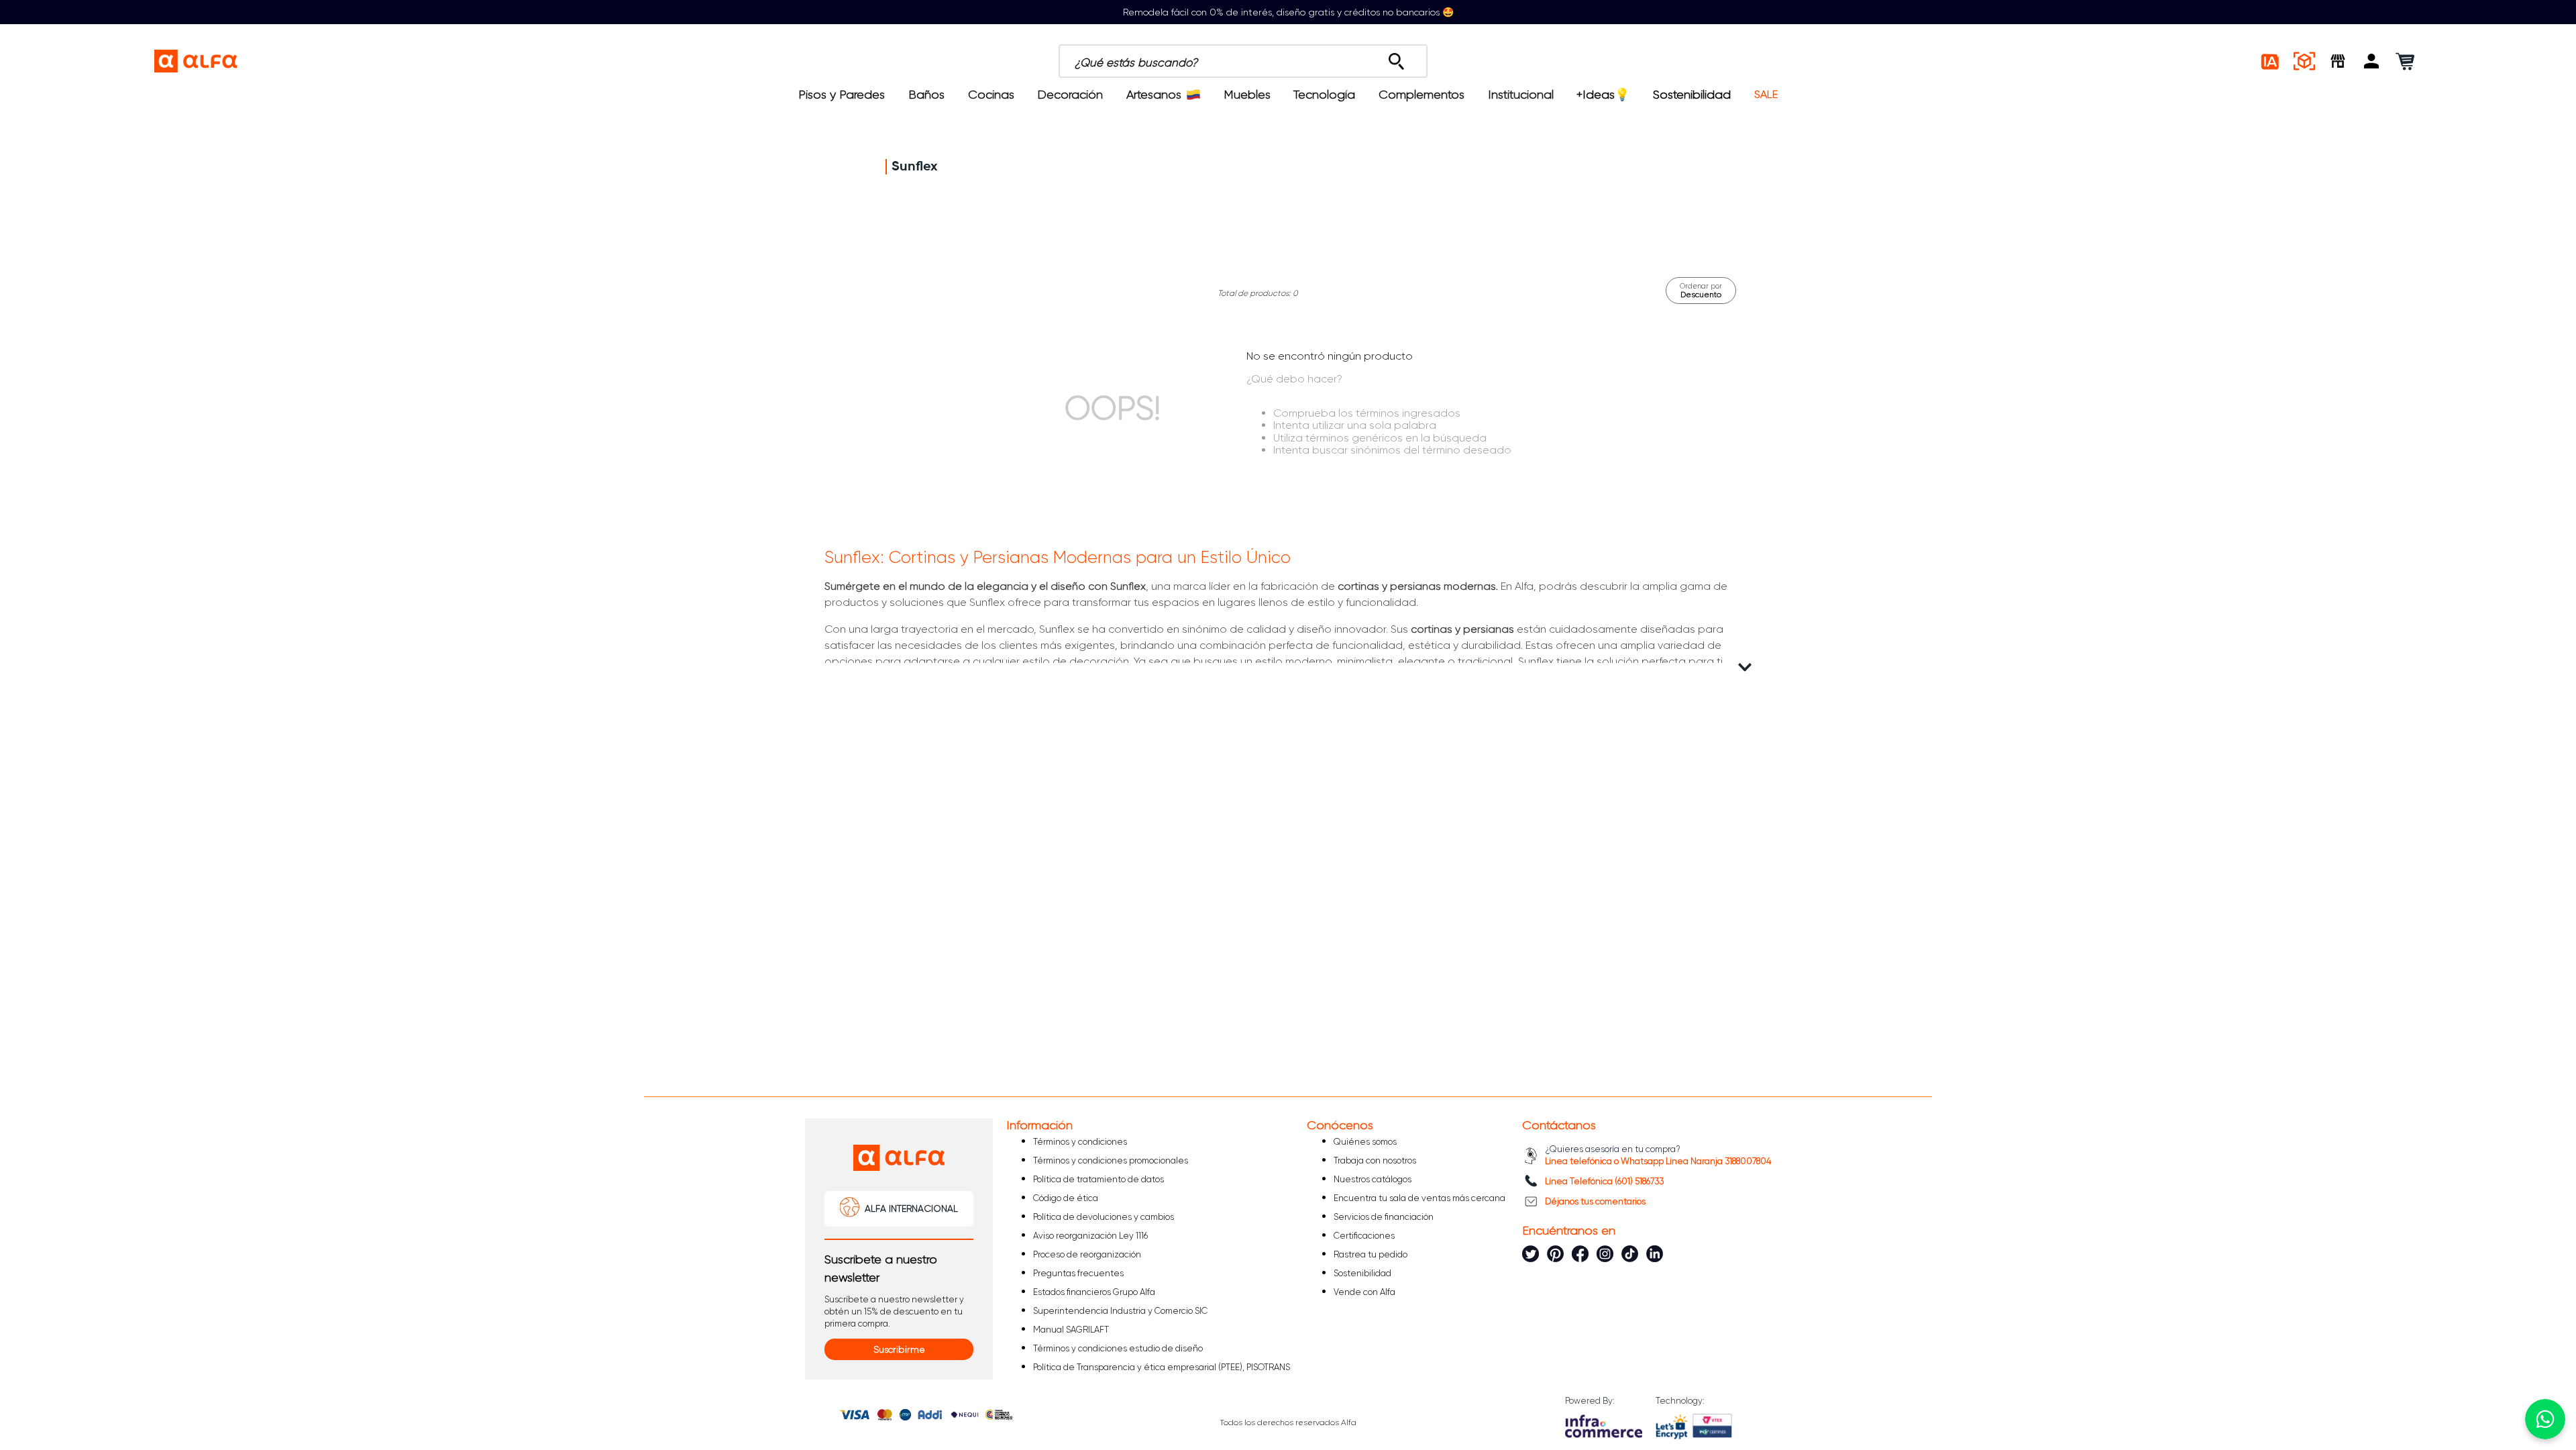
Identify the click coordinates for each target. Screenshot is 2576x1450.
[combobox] (1316, 61)
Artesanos (1154, 95)
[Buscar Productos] (1396, 58)
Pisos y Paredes (842, 95)
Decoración (1070, 95)
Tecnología (1324, 95)
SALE (1766, 95)
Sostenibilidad (1692, 95)
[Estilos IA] (2271, 61)
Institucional (1521, 95)
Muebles (1247, 95)
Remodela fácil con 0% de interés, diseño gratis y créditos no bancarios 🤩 (1288, 12)
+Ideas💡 (1603, 95)
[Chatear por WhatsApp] (2545, 1419)
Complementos (1421, 95)
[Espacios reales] (2304, 61)
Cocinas (991, 95)
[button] (2371, 61)
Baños (926, 95)
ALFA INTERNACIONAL (911, 1208)
